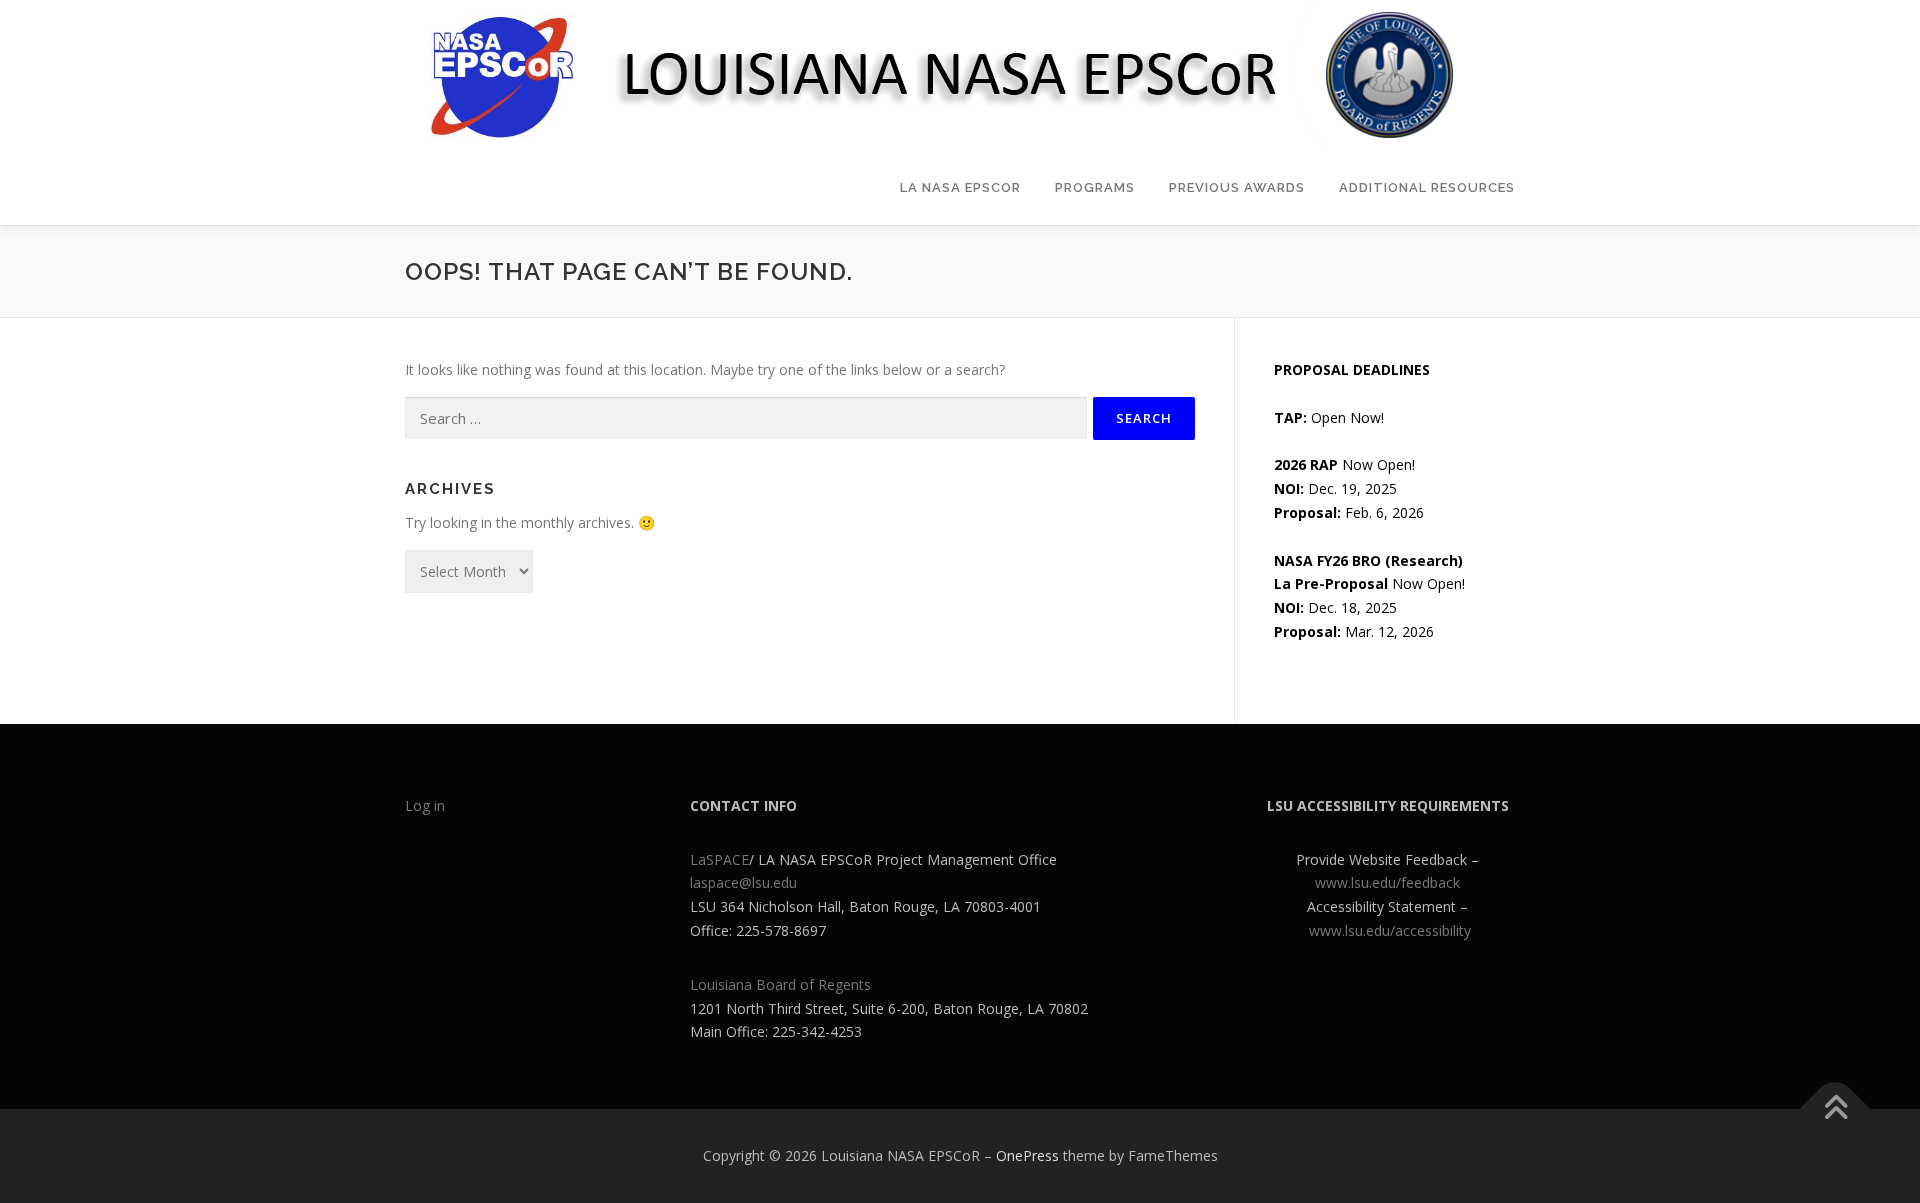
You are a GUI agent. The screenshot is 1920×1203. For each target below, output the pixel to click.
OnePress (1027, 1155)
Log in (425, 805)
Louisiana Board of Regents (780, 984)
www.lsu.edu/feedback (1387, 882)
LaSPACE (719, 859)
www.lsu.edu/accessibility (1390, 930)
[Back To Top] (1835, 1109)
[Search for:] (746, 418)
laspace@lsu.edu (743, 882)
